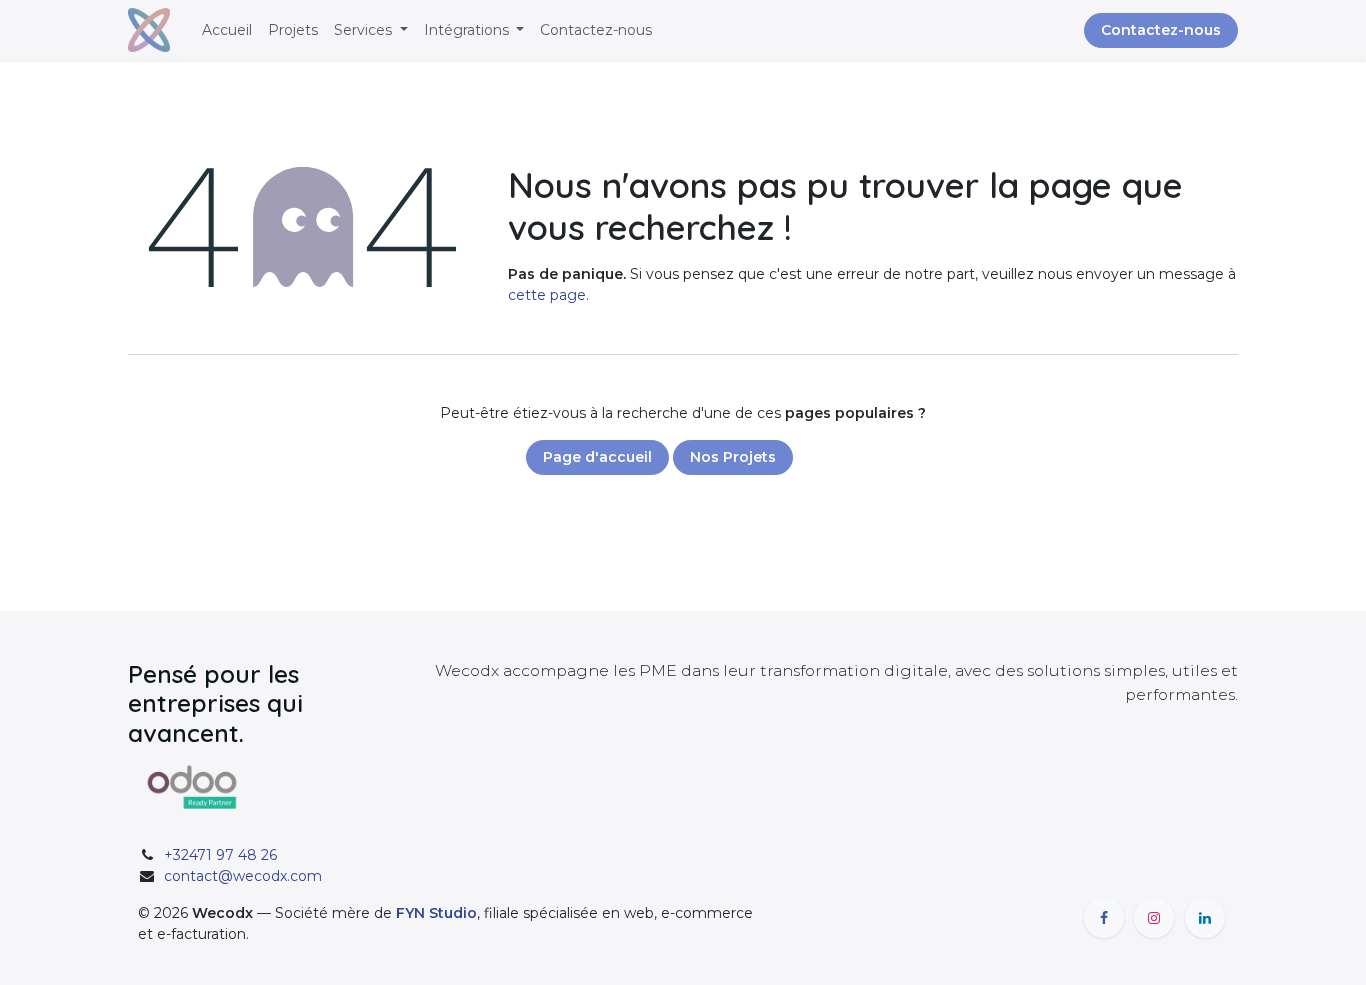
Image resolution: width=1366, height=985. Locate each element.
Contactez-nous (1161, 30)
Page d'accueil (597, 457)
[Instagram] (1154, 918)
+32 (220, 855)
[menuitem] (227, 30)
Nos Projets (733, 457)
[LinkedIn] (1205, 918)
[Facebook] (1104, 918)
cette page (547, 295)
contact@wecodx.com (243, 876)
